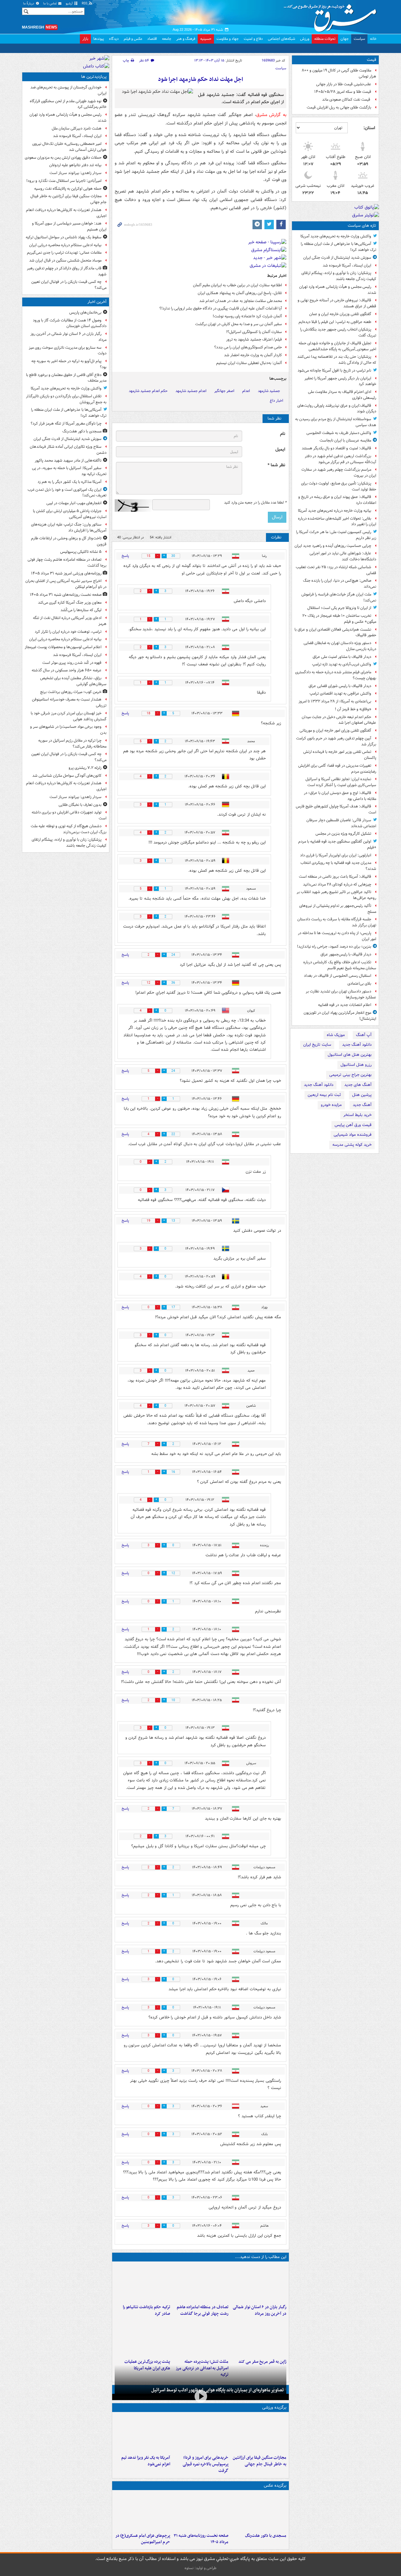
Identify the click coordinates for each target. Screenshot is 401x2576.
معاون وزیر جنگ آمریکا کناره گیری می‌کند (70, 603)
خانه (373, 39)
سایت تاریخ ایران (317, 1045)
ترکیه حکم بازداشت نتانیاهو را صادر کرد (146, 2310)
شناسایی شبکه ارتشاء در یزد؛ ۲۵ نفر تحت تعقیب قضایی (336, 570)
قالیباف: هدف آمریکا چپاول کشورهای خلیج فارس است (336, 809)
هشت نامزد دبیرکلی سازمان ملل (77, 128)
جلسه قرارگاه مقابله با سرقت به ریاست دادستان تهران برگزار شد (337, 922)
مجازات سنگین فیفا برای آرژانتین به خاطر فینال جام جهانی (260, 2461)
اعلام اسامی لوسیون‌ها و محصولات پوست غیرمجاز (63, 647)
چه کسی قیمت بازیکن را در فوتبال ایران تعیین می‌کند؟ (69, 285)
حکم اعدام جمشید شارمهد (148, 391)
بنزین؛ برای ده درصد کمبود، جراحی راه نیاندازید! (334, 947)
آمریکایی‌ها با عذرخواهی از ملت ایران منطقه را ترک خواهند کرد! (339, 247)
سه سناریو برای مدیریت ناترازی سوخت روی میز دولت (68, 351)
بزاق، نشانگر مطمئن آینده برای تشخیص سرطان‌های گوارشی (73, 681)
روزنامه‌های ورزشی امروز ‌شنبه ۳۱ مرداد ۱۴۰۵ (66, 573)
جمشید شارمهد (269, 391)
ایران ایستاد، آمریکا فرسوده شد (347, 265)
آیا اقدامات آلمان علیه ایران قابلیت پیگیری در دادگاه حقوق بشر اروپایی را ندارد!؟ (221, 308)
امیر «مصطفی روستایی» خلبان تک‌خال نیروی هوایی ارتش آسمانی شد (69, 147)
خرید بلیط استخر (357, 1115)
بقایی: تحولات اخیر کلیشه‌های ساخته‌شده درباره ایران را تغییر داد (337, 521)
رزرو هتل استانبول (356, 1065)
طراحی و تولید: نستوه (200, 2568)
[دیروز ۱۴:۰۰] (142, 2511)
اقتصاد (152, 39)
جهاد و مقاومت (228, 39)
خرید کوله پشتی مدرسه (352, 1145)
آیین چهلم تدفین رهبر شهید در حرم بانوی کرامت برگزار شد (336, 741)
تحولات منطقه (325, 39)
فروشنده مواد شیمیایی (353, 1135)
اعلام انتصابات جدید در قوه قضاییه (345, 1005)
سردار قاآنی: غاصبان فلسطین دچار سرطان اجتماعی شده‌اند (341, 823)
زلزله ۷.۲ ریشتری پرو (85, 768)
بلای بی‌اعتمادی (359, 984)
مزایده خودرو (331, 1105)
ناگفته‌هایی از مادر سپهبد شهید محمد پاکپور (68, 460)
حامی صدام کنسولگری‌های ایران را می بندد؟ (248, 347)
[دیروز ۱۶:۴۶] (142, 2283)
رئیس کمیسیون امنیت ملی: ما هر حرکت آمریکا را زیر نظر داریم (336, 535)
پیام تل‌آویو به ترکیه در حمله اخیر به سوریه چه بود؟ (69, 364)
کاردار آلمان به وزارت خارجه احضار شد (253, 355)
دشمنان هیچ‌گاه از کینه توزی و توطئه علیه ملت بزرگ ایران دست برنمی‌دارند (69, 829)
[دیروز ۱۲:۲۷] (200, 2337)
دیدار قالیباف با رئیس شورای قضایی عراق (340, 686)
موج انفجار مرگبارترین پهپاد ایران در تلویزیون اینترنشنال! (340, 1016)
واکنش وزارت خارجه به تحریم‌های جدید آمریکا (336, 236)
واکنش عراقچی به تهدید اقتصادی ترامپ (340, 693)
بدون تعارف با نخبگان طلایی (80, 805)
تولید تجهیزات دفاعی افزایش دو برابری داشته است (69, 815)
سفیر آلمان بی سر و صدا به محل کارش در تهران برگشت (239, 324)
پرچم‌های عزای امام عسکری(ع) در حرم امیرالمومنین (143, 2539)
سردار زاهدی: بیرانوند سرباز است (76, 173)
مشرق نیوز (332, 16)
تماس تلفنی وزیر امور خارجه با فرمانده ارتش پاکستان (340, 755)
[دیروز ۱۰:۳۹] (142, 2337)
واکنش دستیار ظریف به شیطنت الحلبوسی (339, 433)
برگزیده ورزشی (274, 2407)
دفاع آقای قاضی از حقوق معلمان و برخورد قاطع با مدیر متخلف (66, 378)
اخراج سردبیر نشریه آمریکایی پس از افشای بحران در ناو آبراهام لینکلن (66, 584)
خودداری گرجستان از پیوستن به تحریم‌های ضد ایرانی (68, 90)
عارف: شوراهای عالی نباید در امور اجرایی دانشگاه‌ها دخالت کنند (343, 556)
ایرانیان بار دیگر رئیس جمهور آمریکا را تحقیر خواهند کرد (340, 381)
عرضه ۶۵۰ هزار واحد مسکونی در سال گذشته (67, 670)
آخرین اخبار (97, 302)
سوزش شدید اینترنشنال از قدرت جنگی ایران (337, 258)
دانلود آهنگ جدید (357, 1045)
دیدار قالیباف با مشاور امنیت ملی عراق (342, 657)
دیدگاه (114, 39)
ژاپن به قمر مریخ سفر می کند (262, 2362)
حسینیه (206, 39)
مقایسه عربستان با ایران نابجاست (345, 440)
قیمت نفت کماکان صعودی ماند (347, 100)
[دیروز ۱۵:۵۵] (259, 2337)
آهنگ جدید (362, 1105)
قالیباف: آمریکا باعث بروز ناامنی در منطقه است (335, 877)
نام (283, 434)
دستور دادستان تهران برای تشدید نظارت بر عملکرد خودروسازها (341, 994)
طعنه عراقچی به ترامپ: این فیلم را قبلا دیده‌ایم (335, 322)
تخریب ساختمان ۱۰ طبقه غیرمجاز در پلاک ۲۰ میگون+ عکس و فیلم (339, 619)
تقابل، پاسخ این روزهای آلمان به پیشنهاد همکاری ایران (240, 293)
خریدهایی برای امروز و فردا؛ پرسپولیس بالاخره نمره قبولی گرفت (205, 2464)
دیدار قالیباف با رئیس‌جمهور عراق (346, 954)
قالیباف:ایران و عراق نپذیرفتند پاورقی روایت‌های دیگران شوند (337, 409)
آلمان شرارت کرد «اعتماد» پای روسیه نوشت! (247, 316)
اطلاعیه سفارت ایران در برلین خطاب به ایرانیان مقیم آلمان (237, 285)
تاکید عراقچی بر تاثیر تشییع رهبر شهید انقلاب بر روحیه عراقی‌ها (336, 895)
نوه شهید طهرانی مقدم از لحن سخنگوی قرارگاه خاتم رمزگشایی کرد (68, 104)
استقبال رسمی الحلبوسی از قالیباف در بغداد (338, 976)
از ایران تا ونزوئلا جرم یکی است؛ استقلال (339, 608)
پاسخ (125, 556)
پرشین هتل (362, 1095)
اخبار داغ (276, 401)
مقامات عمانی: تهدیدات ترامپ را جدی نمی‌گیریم (64, 253)
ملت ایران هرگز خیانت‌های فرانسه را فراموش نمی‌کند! (339, 597)
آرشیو (70, 4)
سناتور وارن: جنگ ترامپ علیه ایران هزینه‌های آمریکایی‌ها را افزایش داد (69, 527)
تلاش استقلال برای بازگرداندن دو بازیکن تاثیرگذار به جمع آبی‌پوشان (66, 399)
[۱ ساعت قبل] (200, 2283)
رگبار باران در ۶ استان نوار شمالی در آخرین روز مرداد (260, 2310)
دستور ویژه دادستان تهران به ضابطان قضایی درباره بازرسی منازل (340, 646)
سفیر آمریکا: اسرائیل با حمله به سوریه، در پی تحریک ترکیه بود (69, 471)
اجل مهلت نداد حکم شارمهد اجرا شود (200, 79)
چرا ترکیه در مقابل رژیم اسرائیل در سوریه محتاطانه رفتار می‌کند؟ (72, 743)
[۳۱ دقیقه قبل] (259, 2511)
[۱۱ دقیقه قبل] (259, 2283)
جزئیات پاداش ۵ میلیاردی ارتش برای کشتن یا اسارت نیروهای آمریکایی (70, 514)
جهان (345, 39)
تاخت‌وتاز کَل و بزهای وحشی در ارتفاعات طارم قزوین (69, 541)
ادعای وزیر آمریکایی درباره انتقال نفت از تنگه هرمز (70, 621)
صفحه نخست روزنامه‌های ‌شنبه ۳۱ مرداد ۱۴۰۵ (201, 2539)
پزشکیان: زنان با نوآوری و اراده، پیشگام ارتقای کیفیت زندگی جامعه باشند (339, 276)
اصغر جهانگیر (224, 391)
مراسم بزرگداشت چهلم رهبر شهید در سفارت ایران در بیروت (339, 473)
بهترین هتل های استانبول (350, 1055)
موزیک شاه (336, 1035)
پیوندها (99, 39)
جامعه (167, 39)
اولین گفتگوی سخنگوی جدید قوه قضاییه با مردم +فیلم (337, 844)
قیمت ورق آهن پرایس (353, 1125)
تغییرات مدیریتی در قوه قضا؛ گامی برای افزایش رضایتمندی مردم (337, 769)
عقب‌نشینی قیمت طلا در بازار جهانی (344, 84)
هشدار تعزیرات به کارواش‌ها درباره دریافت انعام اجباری (66, 213)
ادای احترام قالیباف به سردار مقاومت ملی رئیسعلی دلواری (342, 395)
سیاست (359, 39)
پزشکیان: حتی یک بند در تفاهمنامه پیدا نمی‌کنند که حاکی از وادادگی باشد (337, 360)
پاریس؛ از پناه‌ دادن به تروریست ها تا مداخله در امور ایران (337, 936)
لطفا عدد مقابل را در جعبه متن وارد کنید (255, 503)
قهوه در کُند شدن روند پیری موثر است (72, 663)
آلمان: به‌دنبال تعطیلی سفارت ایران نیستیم (249, 363)
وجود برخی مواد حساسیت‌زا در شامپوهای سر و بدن (68, 730)
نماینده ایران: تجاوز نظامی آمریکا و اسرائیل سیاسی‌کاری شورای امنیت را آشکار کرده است (341, 782)
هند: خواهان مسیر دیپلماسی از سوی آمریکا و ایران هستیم (69, 226)
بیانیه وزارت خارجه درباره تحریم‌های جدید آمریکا (335, 511)
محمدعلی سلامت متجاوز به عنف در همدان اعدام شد (241, 301)
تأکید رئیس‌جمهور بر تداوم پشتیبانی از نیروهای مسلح (338, 909)
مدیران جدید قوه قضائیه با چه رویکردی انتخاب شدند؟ (338, 866)
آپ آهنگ (364, 1035)
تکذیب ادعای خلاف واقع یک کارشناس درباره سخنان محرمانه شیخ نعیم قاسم (340, 965)
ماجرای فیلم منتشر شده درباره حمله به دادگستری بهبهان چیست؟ (336, 675)
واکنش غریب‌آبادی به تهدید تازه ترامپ (342, 664)
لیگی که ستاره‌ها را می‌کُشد (81, 610)
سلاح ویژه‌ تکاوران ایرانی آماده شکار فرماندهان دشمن (68, 450)
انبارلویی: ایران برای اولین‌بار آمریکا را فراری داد (336, 855)
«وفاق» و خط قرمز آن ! (353, 709)
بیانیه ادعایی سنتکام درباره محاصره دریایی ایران (65, 245)
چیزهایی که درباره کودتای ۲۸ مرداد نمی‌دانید (337, 884)
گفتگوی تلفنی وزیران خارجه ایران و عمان (340, 314)
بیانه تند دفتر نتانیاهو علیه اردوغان (75, 165)
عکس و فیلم (133, 39)
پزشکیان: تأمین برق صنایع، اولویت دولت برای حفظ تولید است (339, 486)
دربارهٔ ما (29, 4)
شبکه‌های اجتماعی (281, 39)
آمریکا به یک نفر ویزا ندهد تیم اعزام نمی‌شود (146, 2461)
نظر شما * (276, 465)
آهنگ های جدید (358, 1085)
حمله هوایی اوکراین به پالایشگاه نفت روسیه (68, 189)
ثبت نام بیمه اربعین (324, 1095)
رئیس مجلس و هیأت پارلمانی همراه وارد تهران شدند (338, 290)
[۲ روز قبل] (200, 2433)
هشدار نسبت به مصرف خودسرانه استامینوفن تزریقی (69, 702)
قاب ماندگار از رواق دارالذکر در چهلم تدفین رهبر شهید (67, 271)
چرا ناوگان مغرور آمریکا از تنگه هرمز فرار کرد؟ (66, 423)
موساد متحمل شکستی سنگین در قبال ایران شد (65, 260)
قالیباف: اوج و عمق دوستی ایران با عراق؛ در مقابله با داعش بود (340, 796)
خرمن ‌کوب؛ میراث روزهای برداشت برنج (71, 692)
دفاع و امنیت (253, 39)
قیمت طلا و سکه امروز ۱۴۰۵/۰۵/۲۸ (343, 92)
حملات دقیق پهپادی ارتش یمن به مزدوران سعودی (63, 158)
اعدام (246, 391)
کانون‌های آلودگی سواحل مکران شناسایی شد (67, 776)
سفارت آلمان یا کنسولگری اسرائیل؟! (254, 332)
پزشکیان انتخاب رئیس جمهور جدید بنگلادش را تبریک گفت (338, 332)
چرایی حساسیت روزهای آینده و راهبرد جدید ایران (333, 546)
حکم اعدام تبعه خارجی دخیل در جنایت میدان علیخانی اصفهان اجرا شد (339, 720)
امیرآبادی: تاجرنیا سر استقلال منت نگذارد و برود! (64, 181)
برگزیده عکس (275, 2486)
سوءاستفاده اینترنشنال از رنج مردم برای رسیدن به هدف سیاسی (336, 422)
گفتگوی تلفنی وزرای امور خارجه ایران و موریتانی (335, 730)
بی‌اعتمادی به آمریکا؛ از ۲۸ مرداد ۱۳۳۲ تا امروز (335, 701)
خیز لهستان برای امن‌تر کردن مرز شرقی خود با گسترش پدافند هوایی (69, 716)
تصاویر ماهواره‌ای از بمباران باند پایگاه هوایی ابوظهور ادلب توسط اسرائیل (218, 2390)
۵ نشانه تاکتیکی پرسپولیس (81, 552)
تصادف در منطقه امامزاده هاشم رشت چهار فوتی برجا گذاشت (202, 2310)
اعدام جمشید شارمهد (191, 391)
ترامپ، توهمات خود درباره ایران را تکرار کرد (68, 632)
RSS (85, 4)
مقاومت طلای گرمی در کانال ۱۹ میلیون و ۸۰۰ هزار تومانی (339, 73)
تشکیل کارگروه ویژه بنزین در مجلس (343, 834)
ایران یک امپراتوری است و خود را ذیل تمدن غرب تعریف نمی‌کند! (67, 493)
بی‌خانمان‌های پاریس (85, 312)
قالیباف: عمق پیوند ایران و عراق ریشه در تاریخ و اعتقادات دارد (337, 500)
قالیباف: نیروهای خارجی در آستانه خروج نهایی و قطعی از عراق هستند (337, 303)
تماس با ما (50, 4)
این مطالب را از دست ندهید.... (261, 2257)
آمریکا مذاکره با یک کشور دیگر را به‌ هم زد (70, 482)
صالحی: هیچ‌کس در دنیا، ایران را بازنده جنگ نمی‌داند (340, 584)
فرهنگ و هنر (186, 39)
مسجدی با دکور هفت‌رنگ (266, 2536)
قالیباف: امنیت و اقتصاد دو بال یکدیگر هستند (336, 448)
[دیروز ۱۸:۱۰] (259, 2433)
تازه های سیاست (362, 226)
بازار (85, 39)
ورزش (305, 39)
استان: (369, 128)
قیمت (372, 60)
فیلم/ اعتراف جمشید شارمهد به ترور (254, 339)
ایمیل (280, 450)
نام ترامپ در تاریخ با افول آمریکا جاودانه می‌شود (334, 370)
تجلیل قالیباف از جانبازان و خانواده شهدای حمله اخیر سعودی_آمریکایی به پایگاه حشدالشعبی (337, 346)
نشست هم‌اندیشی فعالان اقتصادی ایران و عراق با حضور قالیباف (335, 632)
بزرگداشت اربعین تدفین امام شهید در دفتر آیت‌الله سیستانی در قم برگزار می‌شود (341, 459)
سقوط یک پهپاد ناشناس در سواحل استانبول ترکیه (64, 237)
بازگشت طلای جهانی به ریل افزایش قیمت (339, 107)
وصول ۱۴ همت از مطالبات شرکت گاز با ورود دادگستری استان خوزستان (70, 323)
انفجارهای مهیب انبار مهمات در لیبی (74, 503)
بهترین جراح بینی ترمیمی (350, 1075)
